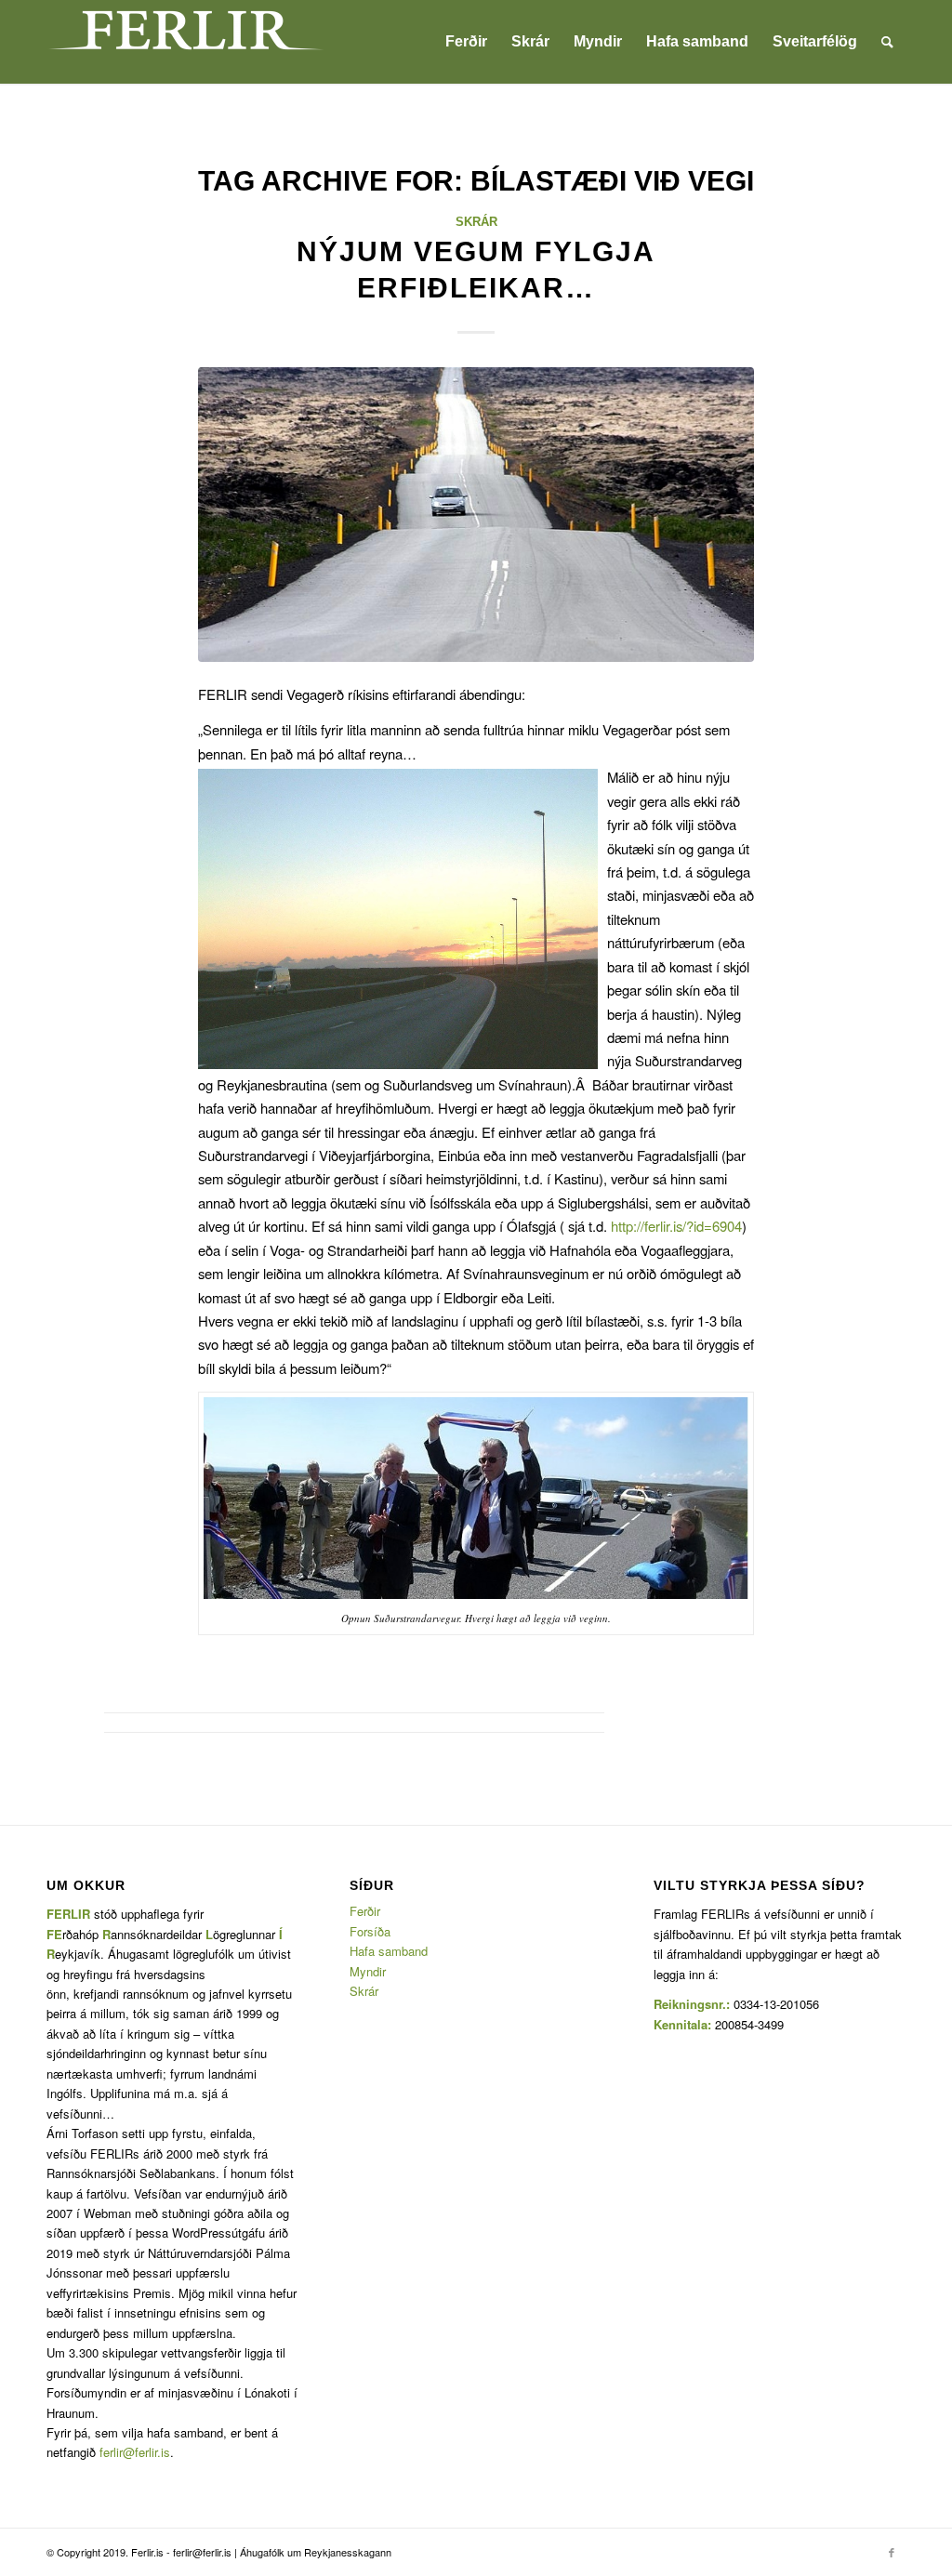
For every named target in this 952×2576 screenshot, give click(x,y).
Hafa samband (389, 1951)
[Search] (887, 42)
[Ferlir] (186, 42)
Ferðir (365, 1911)
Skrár (476, 222)
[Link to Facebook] (892, 2552)
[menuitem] (466, 42)
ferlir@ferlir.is (135, 2452)
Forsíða (370, 1931)
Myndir (368, 1971)
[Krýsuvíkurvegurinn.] (476, 514)
